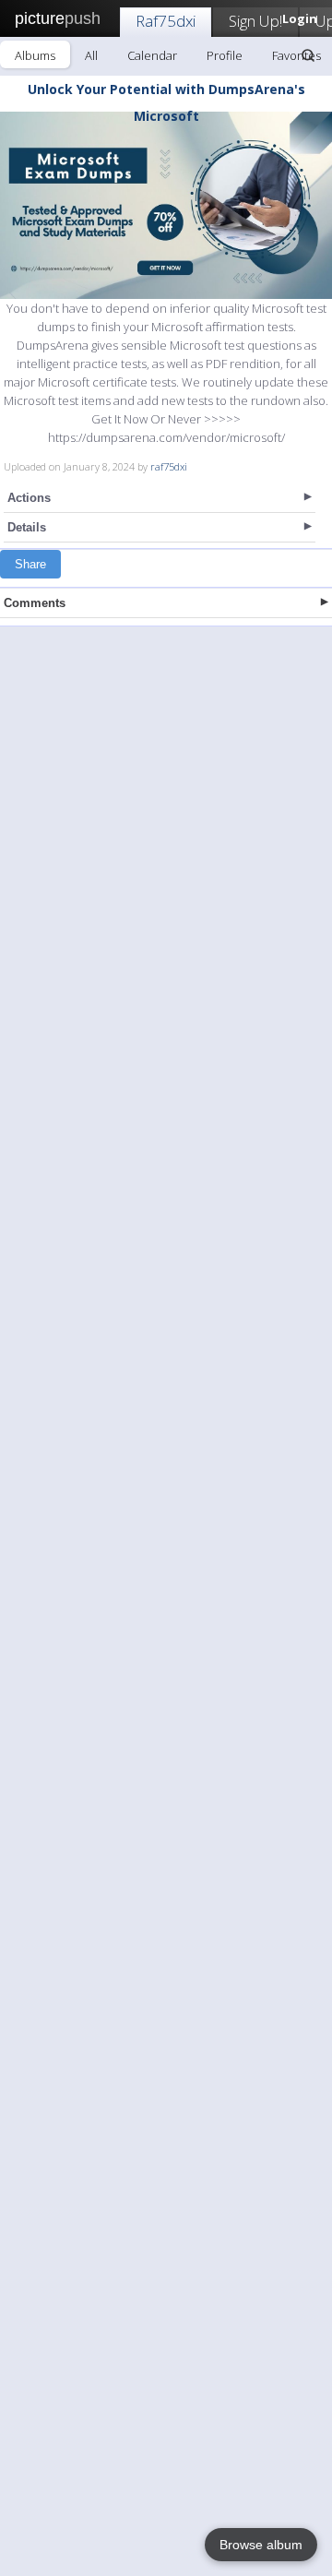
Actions (29, 498)
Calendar (152, 55)
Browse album (261, 2545)
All (91, 55)
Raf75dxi (166, 21)
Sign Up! (255, 21)
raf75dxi (169, 466)
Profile (225, 55)
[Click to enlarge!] (166, 205)
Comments (35, 603)
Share (30, 564)
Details (27, 527)
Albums (35, 55)
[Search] (308, 55)
